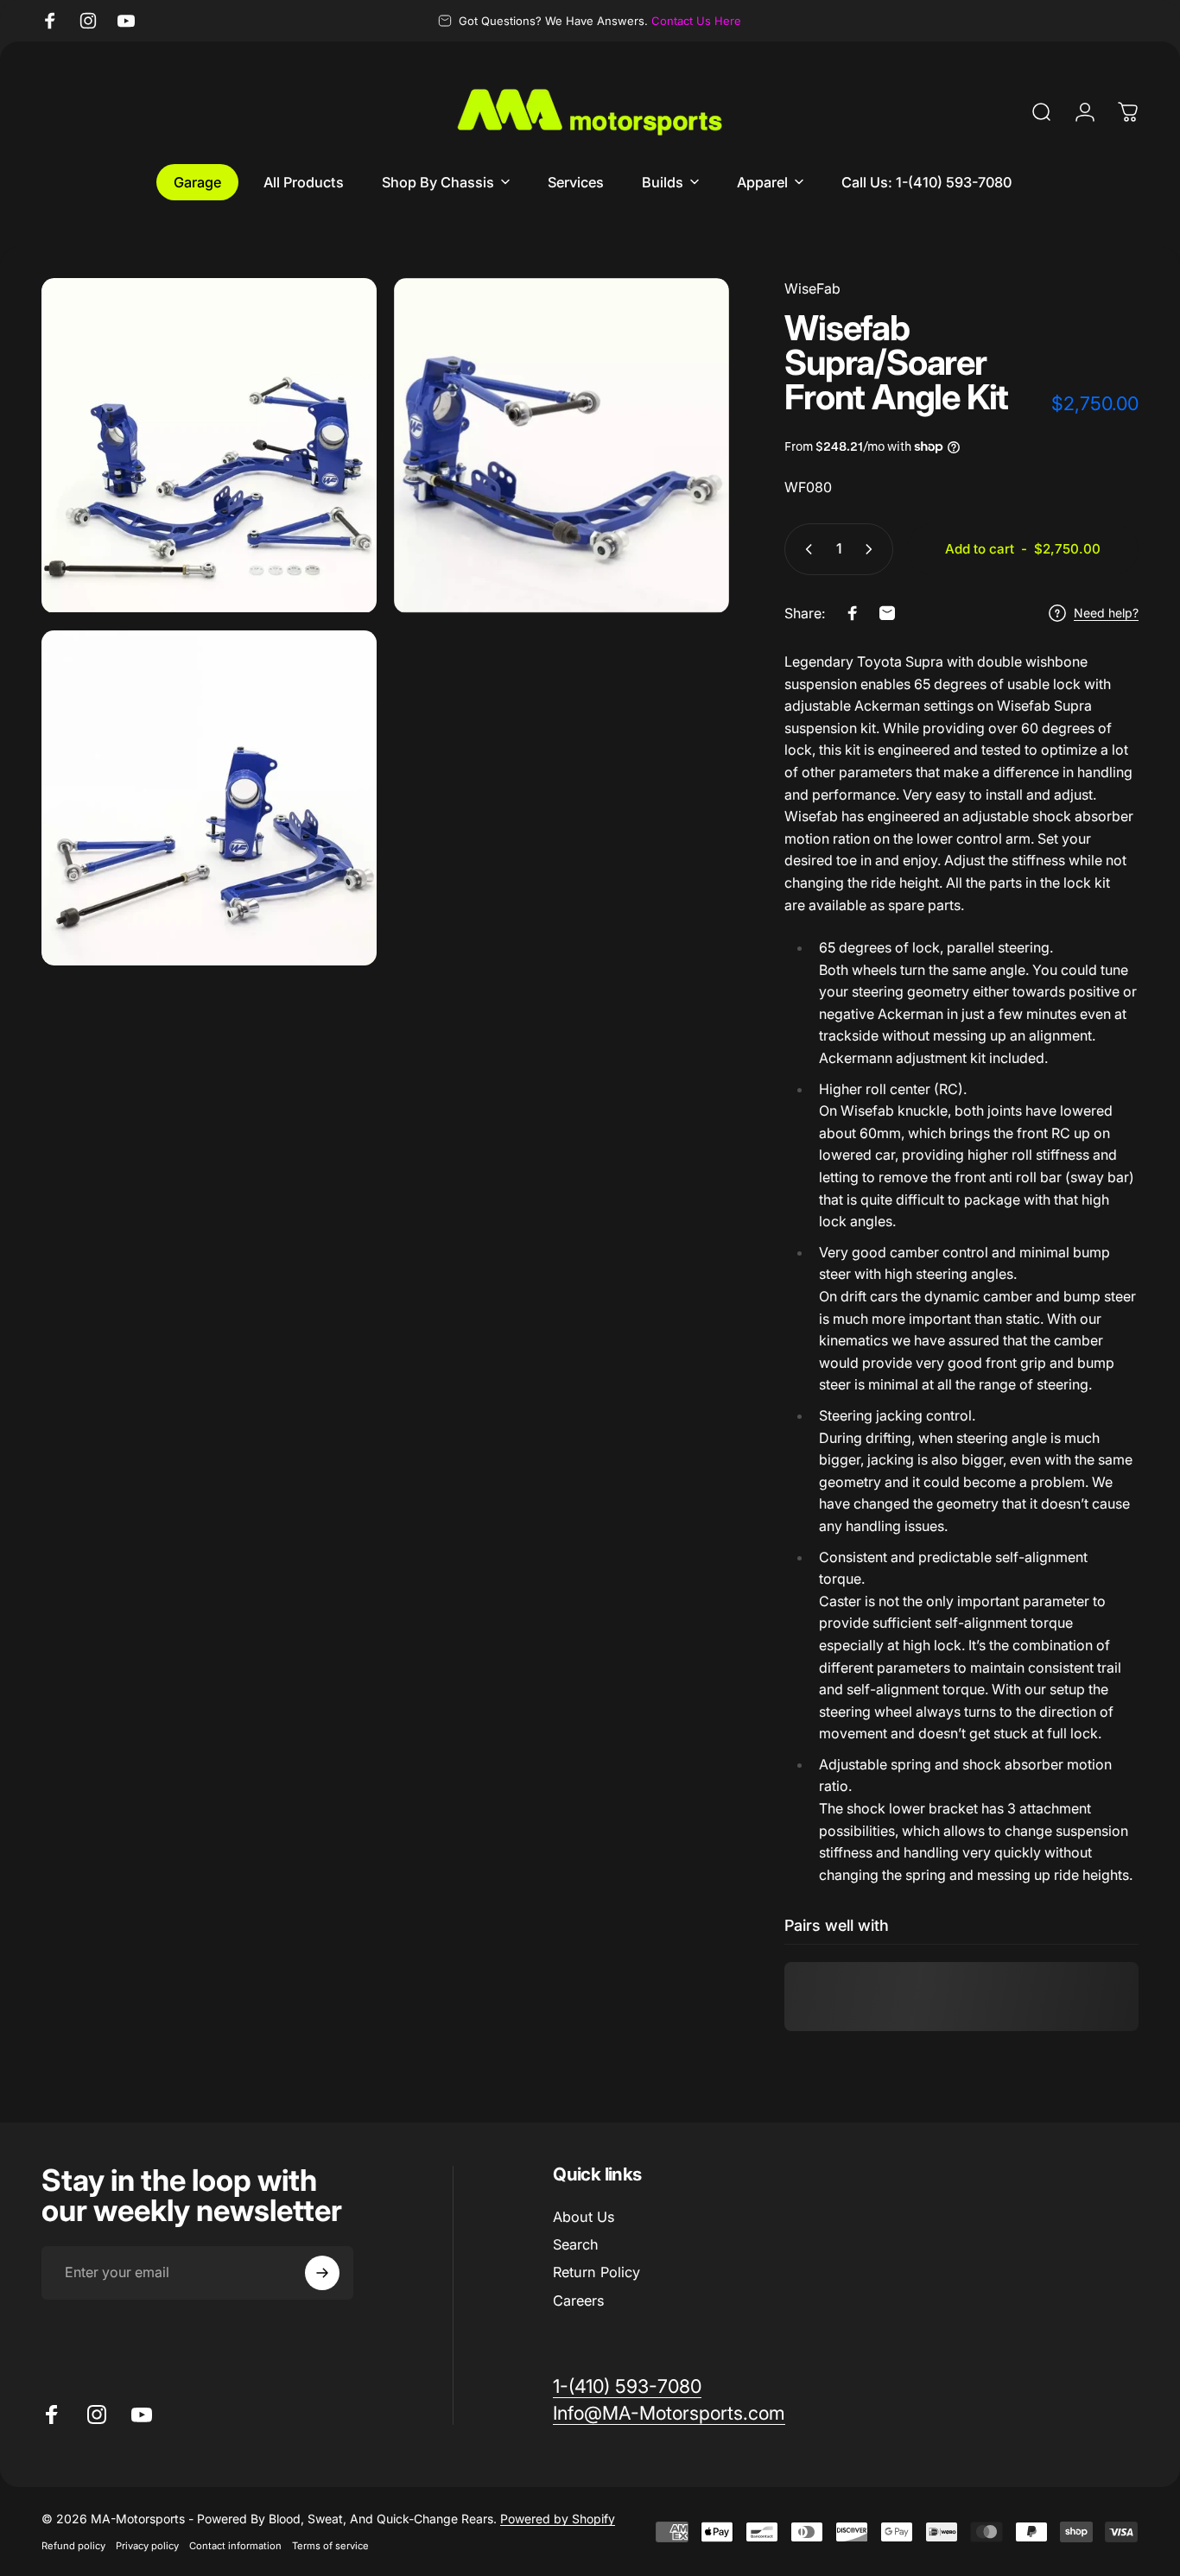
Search (576, 2244)
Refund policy (73, 2546)
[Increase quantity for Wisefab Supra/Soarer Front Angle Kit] (872, 549)
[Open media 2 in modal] (561, 446)
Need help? (1106, 613)
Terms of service (330, 2546)
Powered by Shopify (558, 2519)
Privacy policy (147, 2546)
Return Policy (596, 2273)
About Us (584, 2217)
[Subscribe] (322, 2273)
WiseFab (812, 288)
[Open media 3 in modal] (209, 798)
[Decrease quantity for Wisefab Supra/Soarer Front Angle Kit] (805, 549)
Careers (578, 2301)
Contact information (235, 2546)
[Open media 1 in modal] (209, 446)
